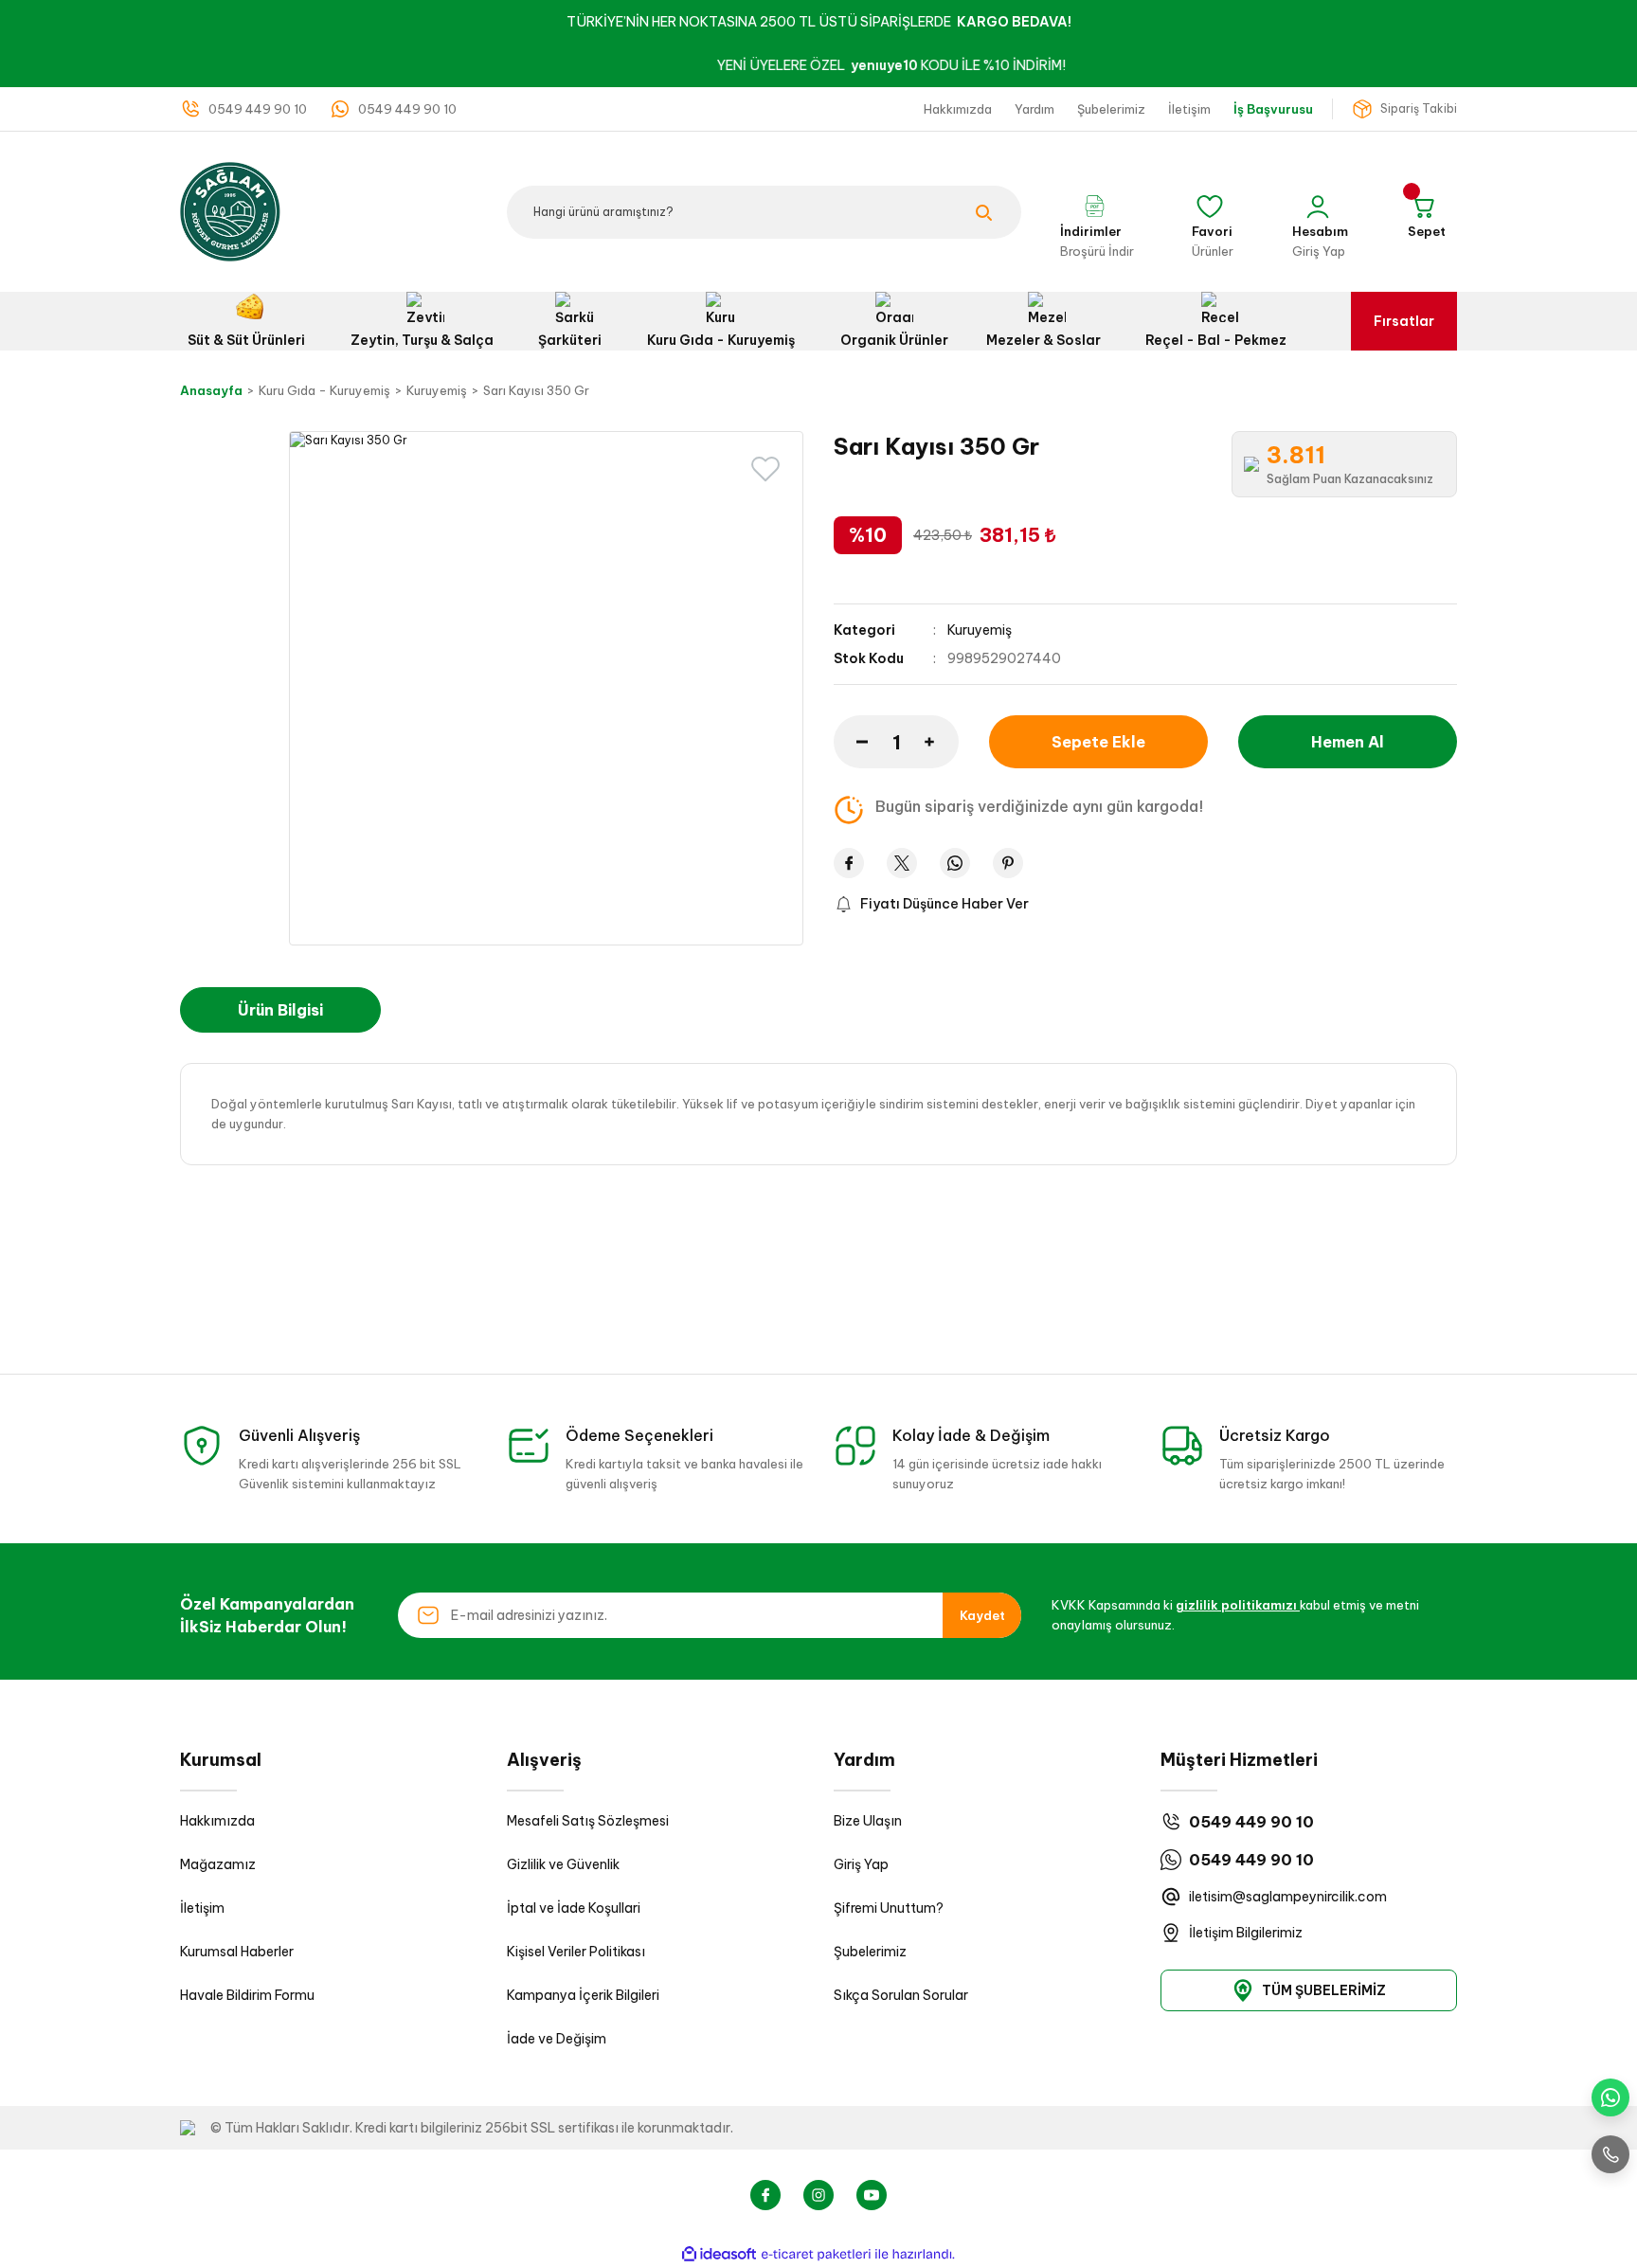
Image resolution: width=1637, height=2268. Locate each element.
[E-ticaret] (816, 2255)
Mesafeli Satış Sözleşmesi (588, 1821)
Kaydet (982, 1615)
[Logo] (230, 211)
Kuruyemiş (980, 630)
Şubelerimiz (870, 1952)
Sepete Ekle (1098, 742)
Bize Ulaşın (868, 1821)
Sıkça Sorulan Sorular (901, 1995)
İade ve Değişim (557, 2039)
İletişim (202, 1908)
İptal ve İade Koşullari (574, 1908)
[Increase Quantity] (942, 742)
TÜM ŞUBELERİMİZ (1324, 1990)
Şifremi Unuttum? (889, 1908)
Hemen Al (1348, 742)
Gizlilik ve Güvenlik (563, 1864)
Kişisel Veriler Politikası (576, 1952)
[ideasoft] (719, 2254)
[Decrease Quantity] (851, 742)
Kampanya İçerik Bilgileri (583, 1995)
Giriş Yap (861, 1864)
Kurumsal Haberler (237, 1952)
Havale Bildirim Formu (247, 1995)
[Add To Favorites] (765, 469)
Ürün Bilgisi (280, 1010)
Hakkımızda (217, 1821)
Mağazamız (218, 1864)
